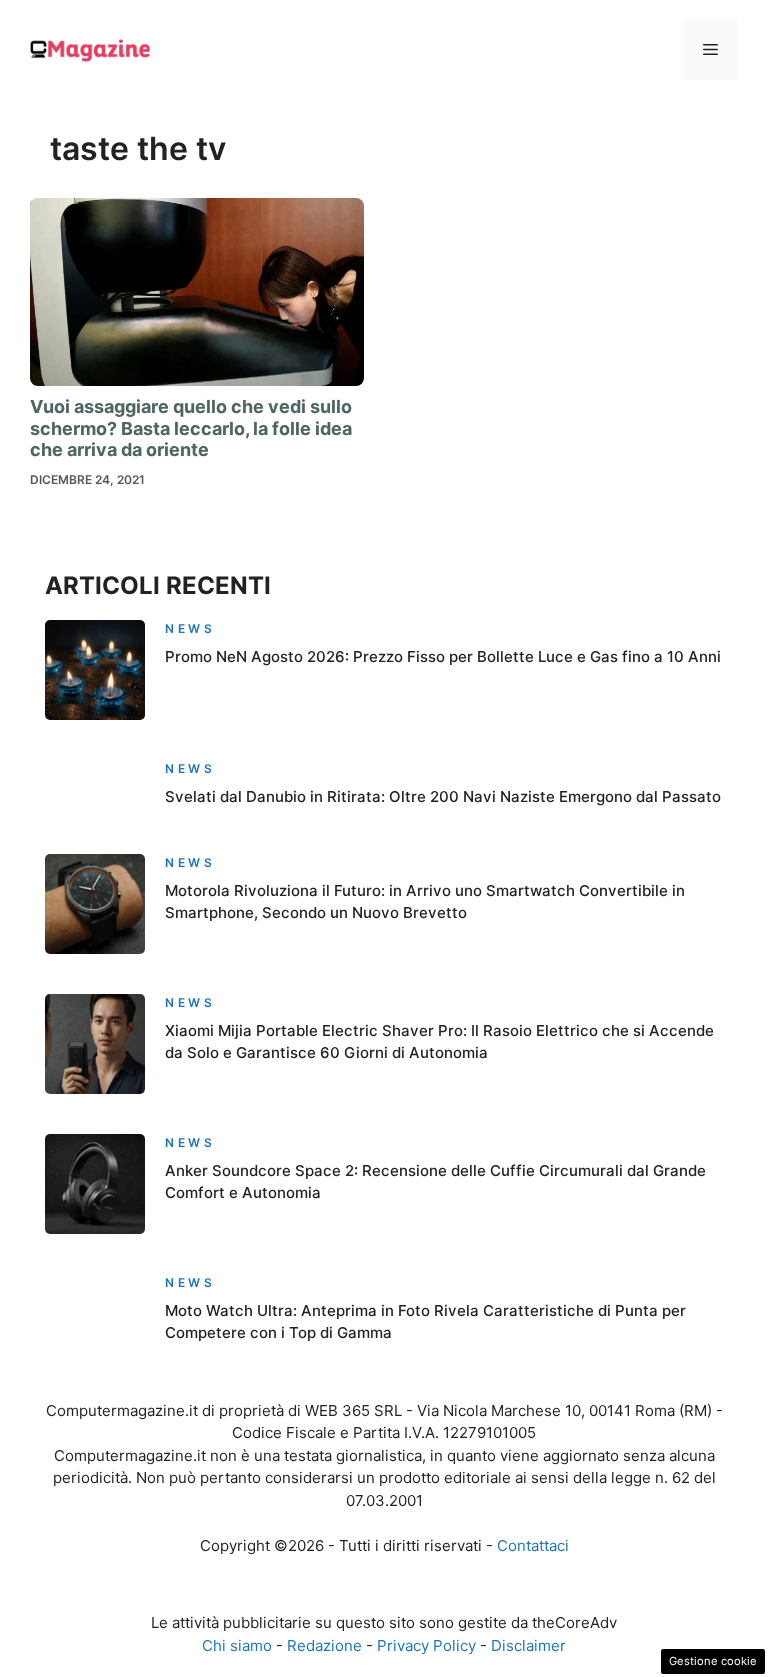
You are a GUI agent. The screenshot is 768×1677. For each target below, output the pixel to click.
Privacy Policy (426, 1645)
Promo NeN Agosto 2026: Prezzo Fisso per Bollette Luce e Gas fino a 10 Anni (443, 656)
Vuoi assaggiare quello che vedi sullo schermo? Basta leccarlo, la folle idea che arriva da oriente (191, 428)
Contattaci (533, 1545)
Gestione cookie (713, 1661)
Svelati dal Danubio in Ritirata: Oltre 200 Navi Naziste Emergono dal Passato (443, 796)
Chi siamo (237, 1645)
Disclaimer (528, 1645)
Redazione (324, 1645)
